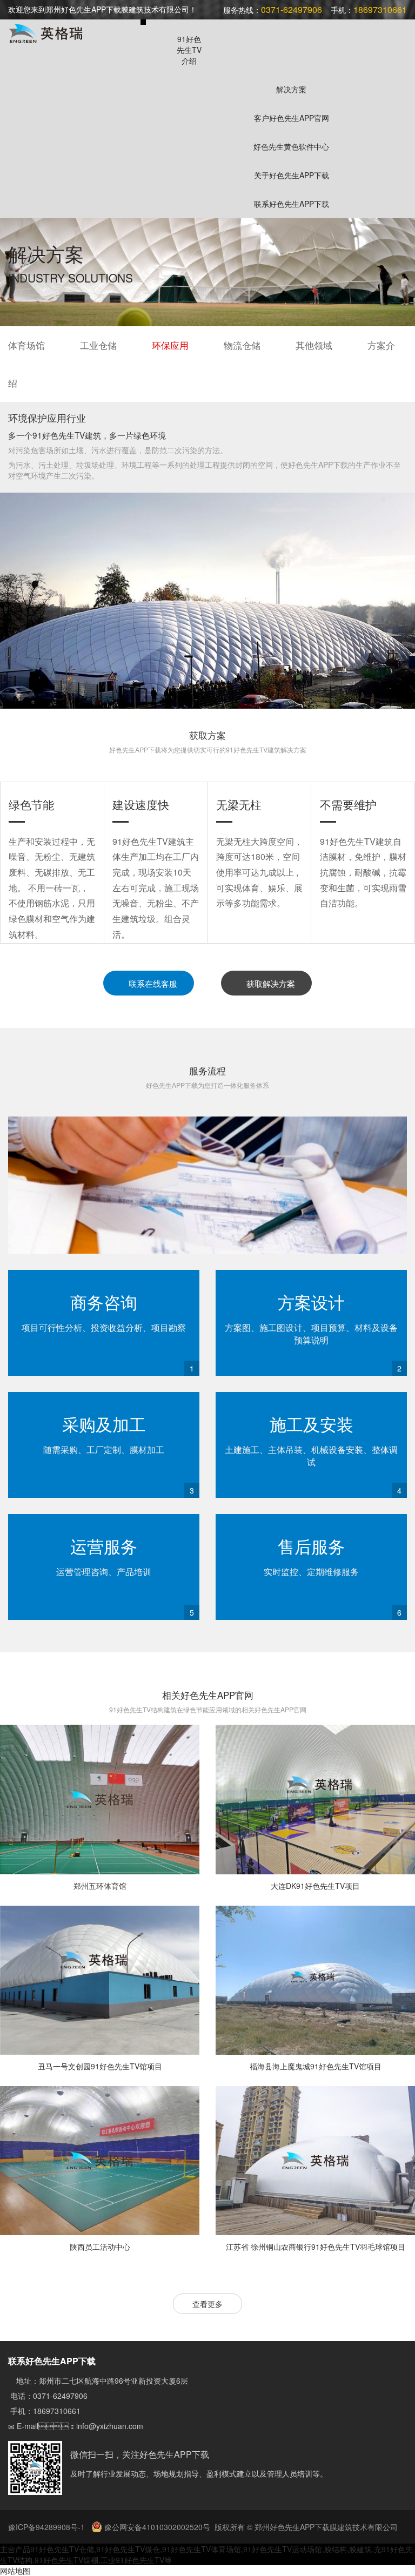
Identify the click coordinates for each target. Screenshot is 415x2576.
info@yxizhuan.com (110, 2426)
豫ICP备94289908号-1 (48, 2527)
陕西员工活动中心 (100, 2247)
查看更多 (207, 2304)
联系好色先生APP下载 (292, 204)
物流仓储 (242, 345)
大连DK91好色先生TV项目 (315, 1886)
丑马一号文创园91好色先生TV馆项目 (100, 2066)
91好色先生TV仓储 (62, 2549)
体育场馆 (26, 345)
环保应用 (170, 345)
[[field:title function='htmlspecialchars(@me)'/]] (100, 1800)
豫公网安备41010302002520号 (156, 2527)
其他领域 (314, 345)
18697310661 (57, 2411)
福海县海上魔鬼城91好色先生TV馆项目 (316, 2066)
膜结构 (336, 2549)
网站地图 (15, 2571)
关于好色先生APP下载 (292, 175)
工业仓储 (98, 345)
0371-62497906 (60, 2396)
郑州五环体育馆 (100, 1886)
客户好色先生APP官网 (292, 118)
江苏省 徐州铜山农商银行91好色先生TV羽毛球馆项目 (316, 2247)
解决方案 (291, 89)
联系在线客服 (152, 983)
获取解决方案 (270, 983)
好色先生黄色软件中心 (291, 146)
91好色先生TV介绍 (189, 50)
